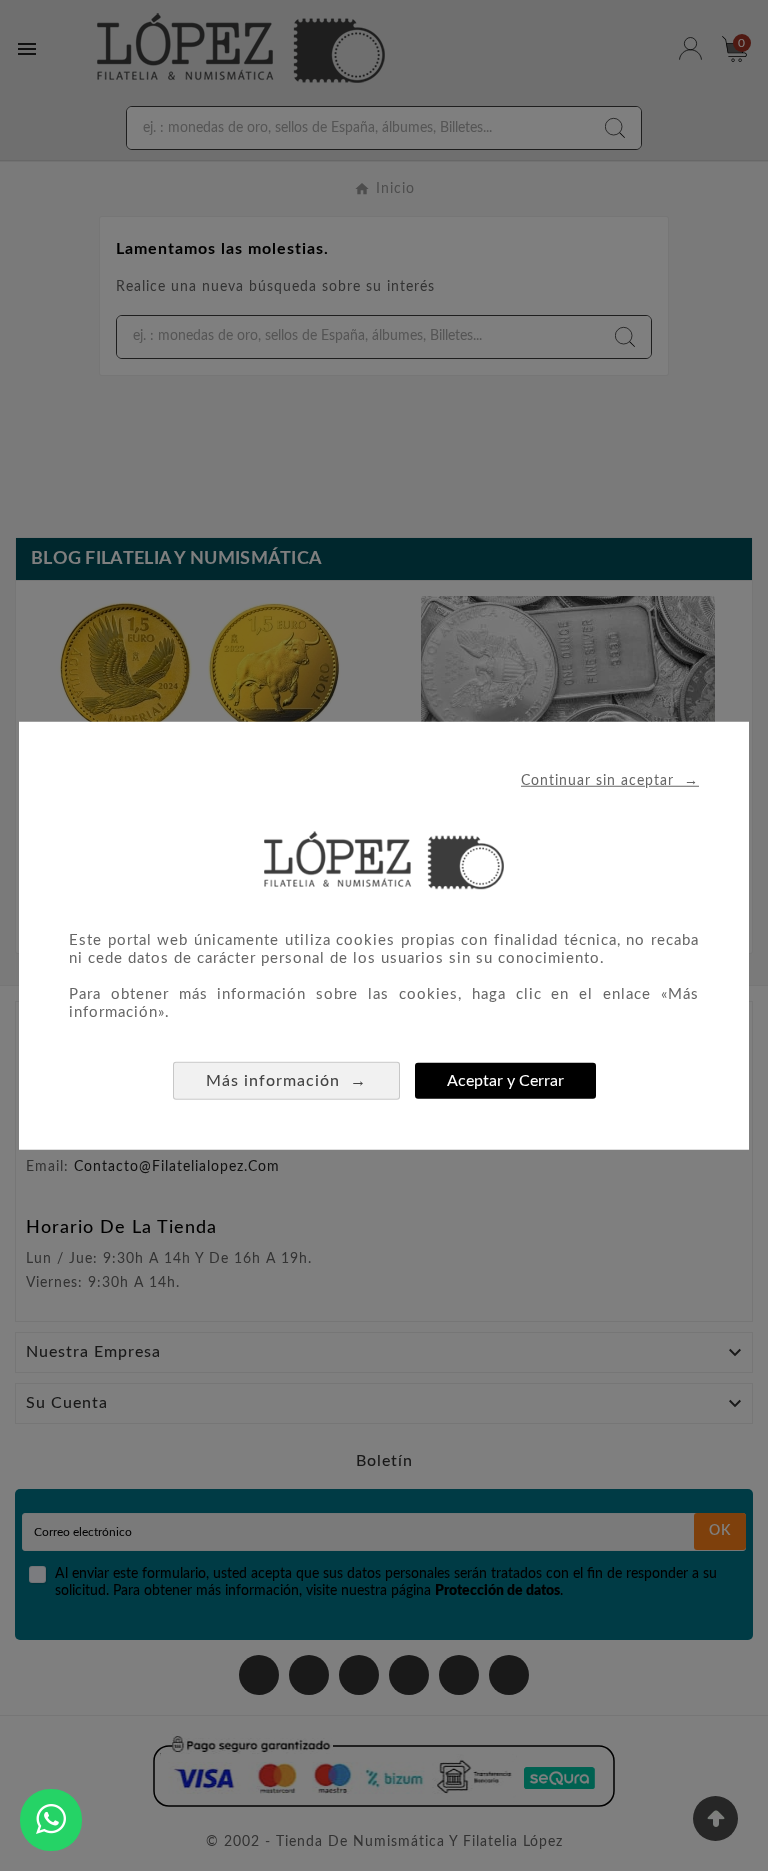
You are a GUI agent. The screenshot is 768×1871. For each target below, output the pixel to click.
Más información (286, 1080)
